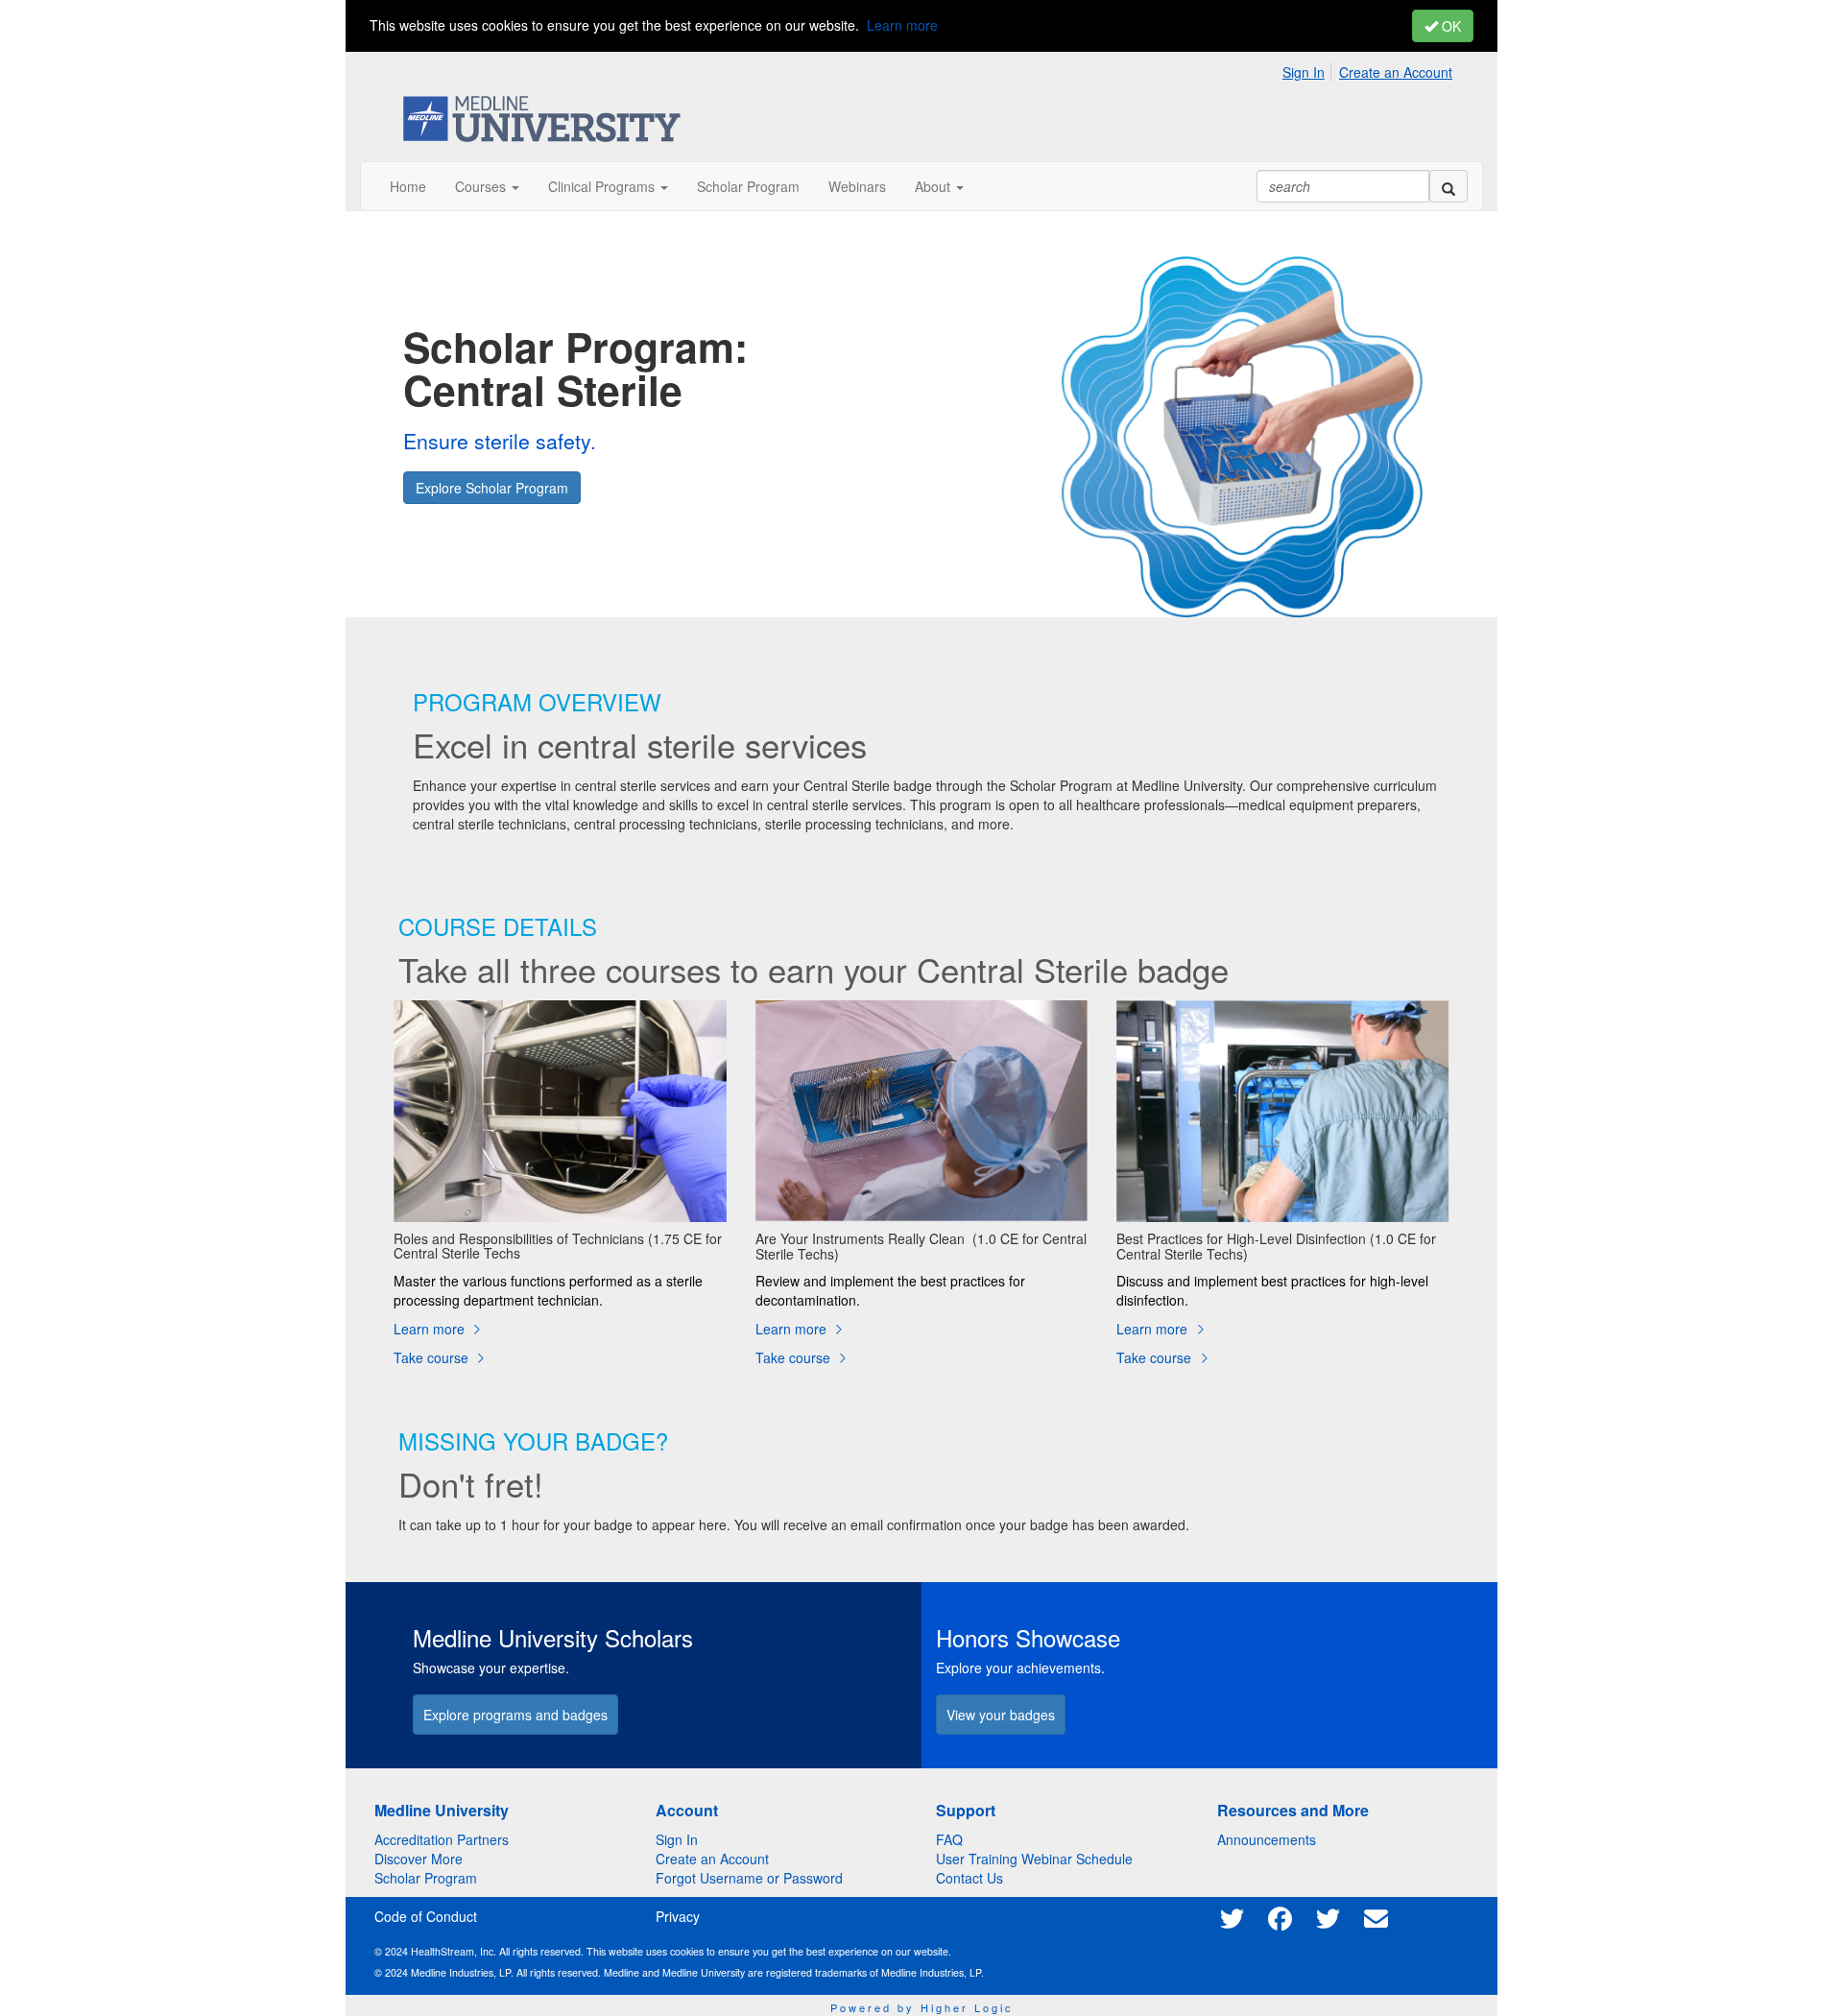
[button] (487, 186)
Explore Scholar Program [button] (492, 488)
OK (1449, 26)
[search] (1448, 186)
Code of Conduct (426, 1916)
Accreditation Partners (442, 1839)
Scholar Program (426, 1878)
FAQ (949, 1839)
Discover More (419, 1859)
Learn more (902, 25)
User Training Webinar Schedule (1034, 1859)
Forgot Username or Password (749, 1878)
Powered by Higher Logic (922, 2007)
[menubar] (1372, 69)
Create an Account (1396, 72)
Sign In (1304, 72)
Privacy (678, 1916)
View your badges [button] (1001, 1715)
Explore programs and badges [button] (515, 1715)
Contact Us (969, 1878)
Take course (433, 1357)
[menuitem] (1309, 69)
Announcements (1267, 1839)
